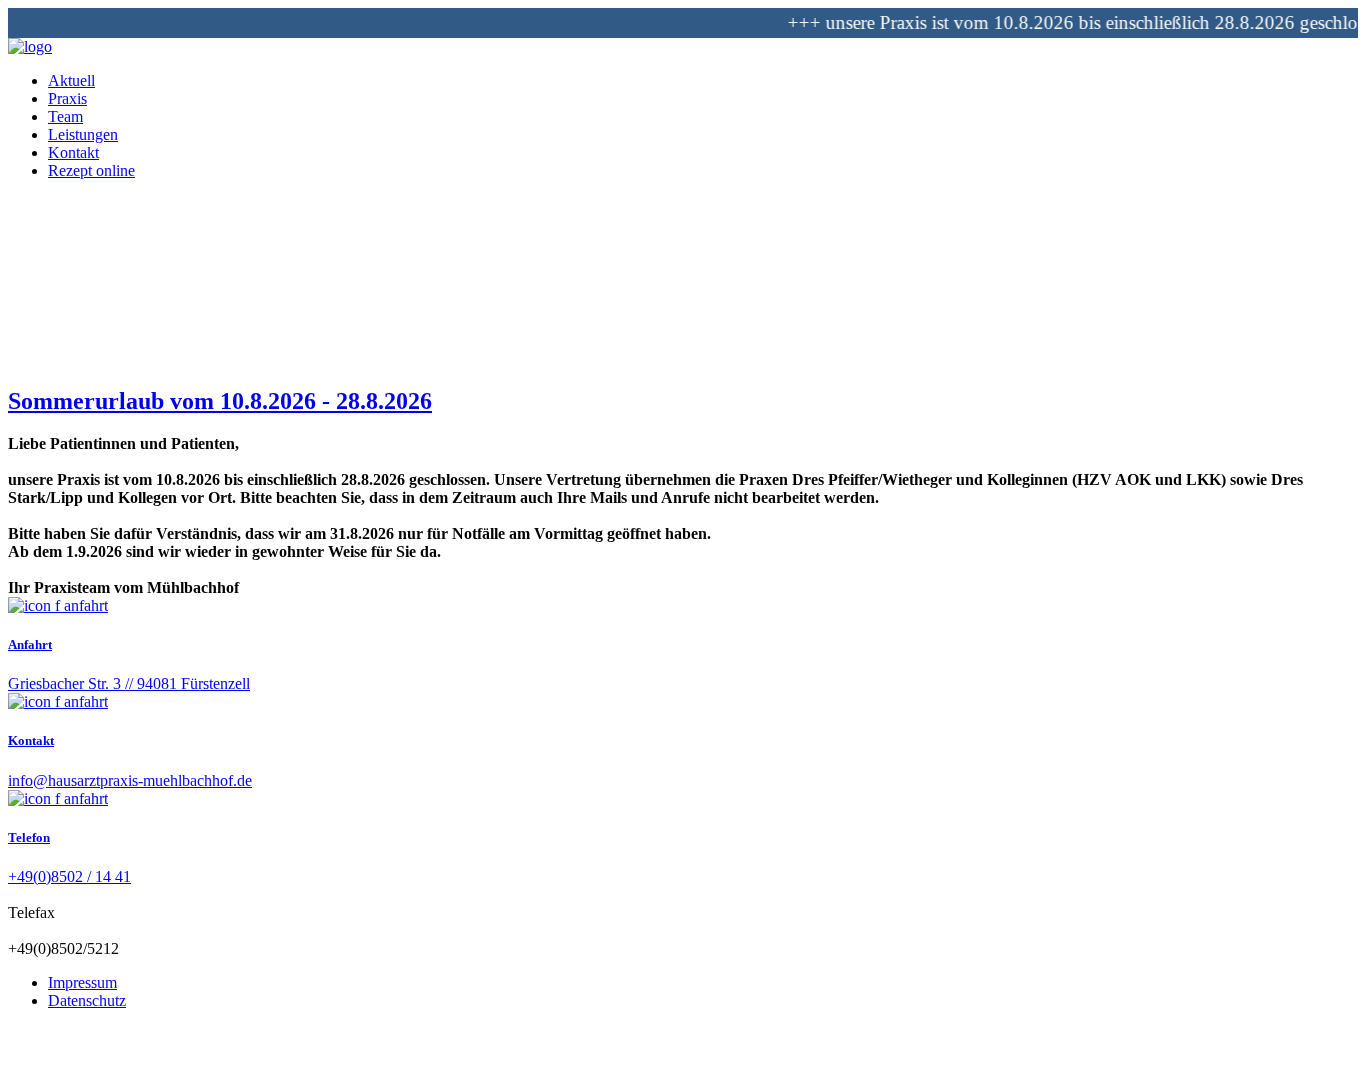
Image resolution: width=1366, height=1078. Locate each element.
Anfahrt (30, 644)
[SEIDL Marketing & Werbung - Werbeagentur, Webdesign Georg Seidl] (28, 1060)
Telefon (29, 837)
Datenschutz (87, 1000)
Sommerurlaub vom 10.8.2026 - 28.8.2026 (220, 401)
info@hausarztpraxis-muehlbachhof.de (130, 780)
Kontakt (31, 740)
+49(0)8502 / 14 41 (69, 876)
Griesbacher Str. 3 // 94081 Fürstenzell (129, 683)
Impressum (82, 982)
